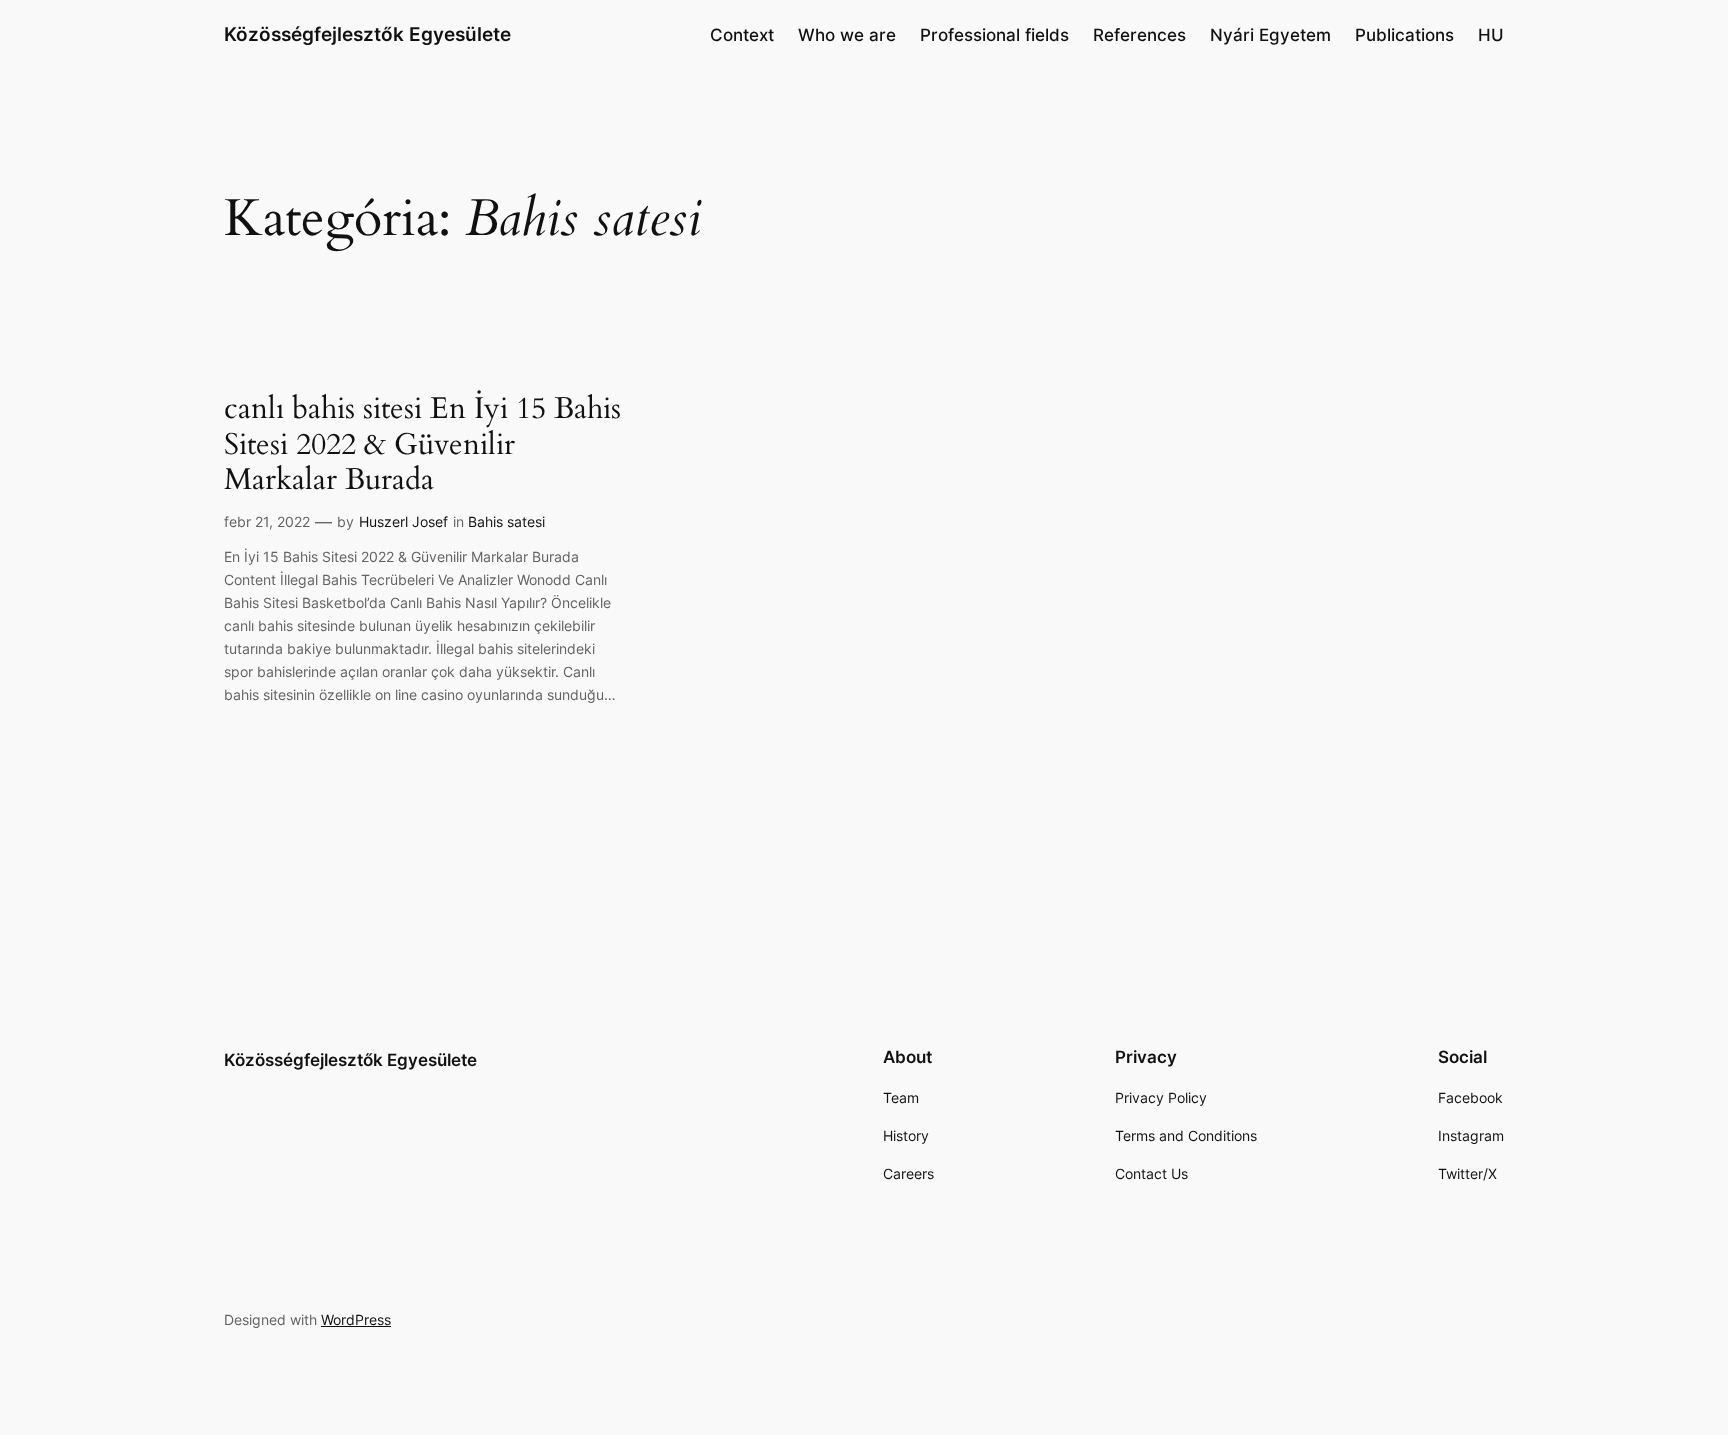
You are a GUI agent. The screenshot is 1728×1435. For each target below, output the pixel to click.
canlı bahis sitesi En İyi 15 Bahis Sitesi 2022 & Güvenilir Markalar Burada (422, 445)
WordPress (356, 1319)
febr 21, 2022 (267, 521)
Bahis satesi (506, 521)
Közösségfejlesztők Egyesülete (367, 34)
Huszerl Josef (403, 521)
